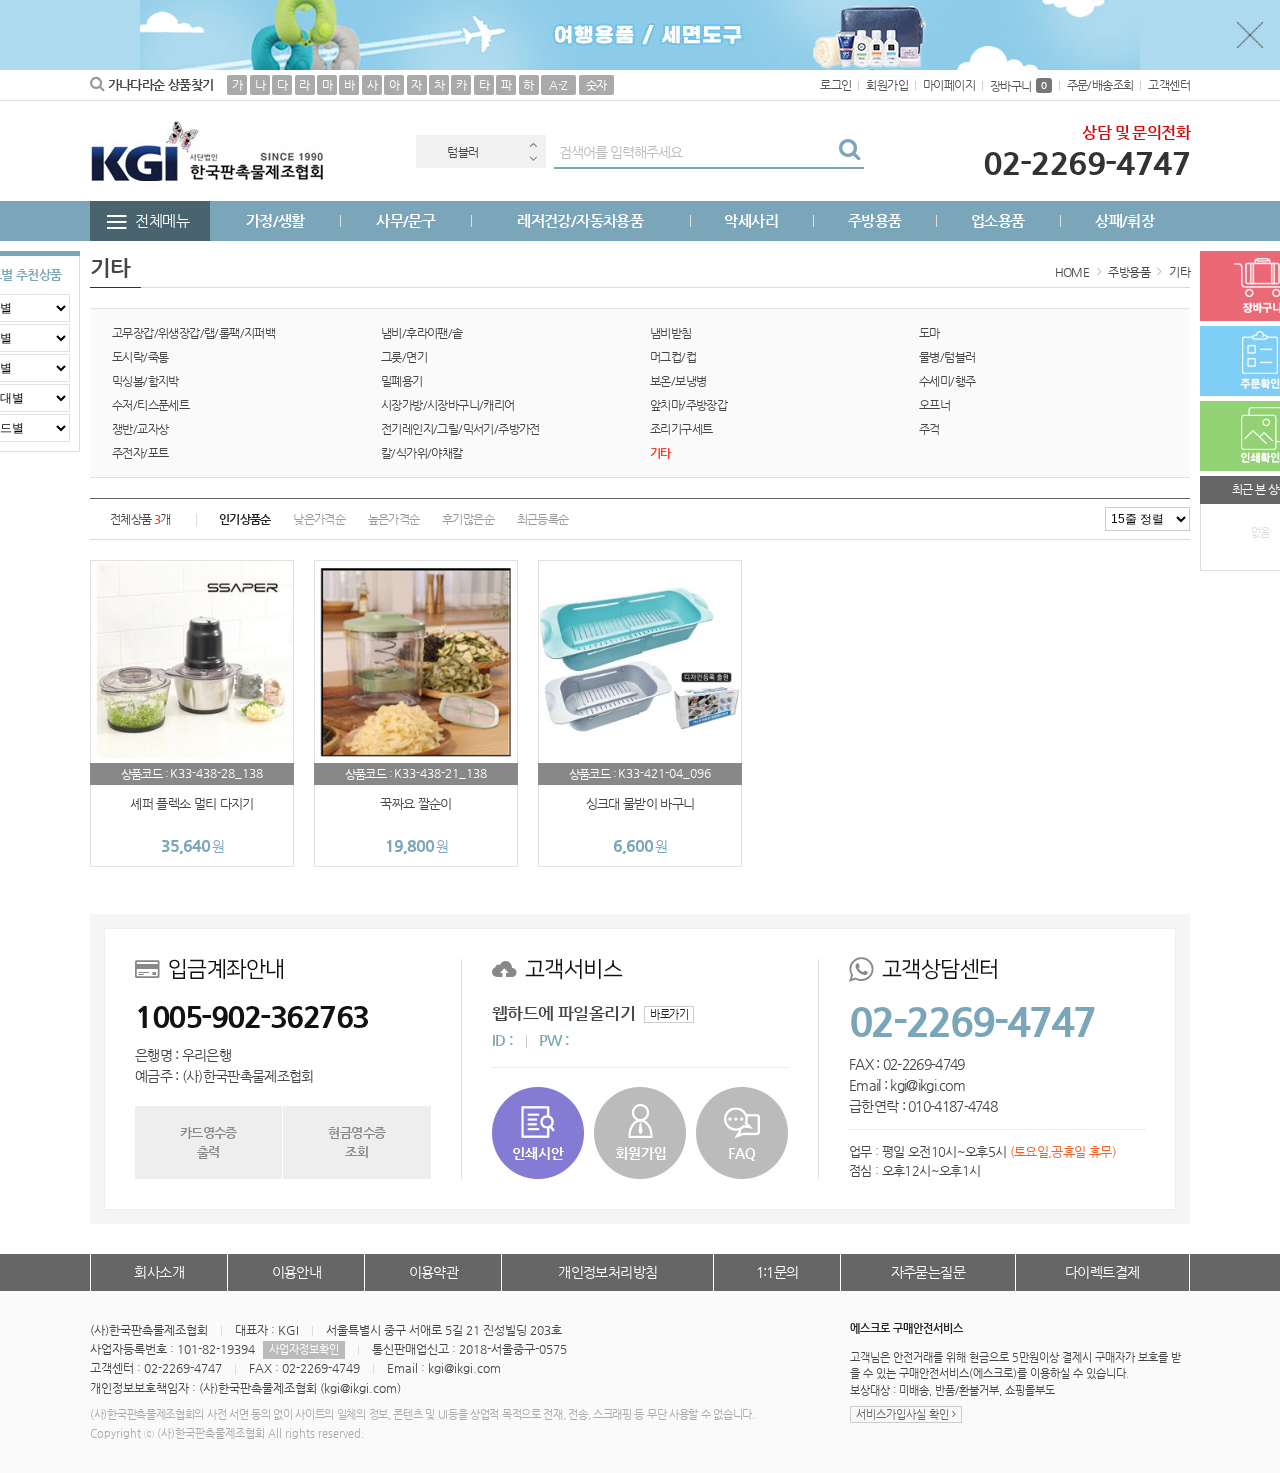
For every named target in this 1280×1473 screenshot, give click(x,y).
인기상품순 (245, 519)
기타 (1179, 272)
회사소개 (159, 1272)
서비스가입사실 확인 (904, 1414)
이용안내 (297, 1272)
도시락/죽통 (140, 357)
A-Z (558, 85)
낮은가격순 (319, 519)
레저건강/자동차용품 (580, 220)
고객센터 (1169, 85)
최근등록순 (543, 519)
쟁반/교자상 (140, 429)
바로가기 (669, 1014)
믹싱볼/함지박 (145, 381)
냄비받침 (671, 333)
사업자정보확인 (304, 1349)
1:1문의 (777, 1272)
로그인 (835, 85)
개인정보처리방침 (607, 1272)
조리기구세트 (681, 429)
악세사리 (751, 220)
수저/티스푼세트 (150, 405)
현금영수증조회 (356, 1141)
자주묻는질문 (928, 1272)
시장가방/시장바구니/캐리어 (448, 405)
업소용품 (998, 220)
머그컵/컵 (673, 357)
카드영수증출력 (208, 1141)
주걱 (929, 429)
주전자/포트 (140, 453)
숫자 (596, 85)
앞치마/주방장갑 (688, 405)
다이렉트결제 (1102, 1272)
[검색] (849, 152)
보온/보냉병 (678, 381)
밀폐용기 (402, 381)
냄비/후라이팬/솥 (422, 333)
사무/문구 (405, 220)
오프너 (934, 405)
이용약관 (434, 1272)
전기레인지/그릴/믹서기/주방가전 (460, 429)
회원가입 (887, 85)
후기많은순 (468, 519)
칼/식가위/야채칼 (422, 453)
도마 (929, 333)
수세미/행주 (947, 381)
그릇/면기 (404, 357)
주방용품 (875, 220)
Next (533, 158)
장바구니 (1018, 86)
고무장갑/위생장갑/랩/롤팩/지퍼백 (193, 333)
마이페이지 (949, 85)
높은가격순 (394, 519)
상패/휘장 (1124, 220)
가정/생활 (275, 220)
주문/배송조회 (1100, 85)
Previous (533, 144)
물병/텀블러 (947, 357)
